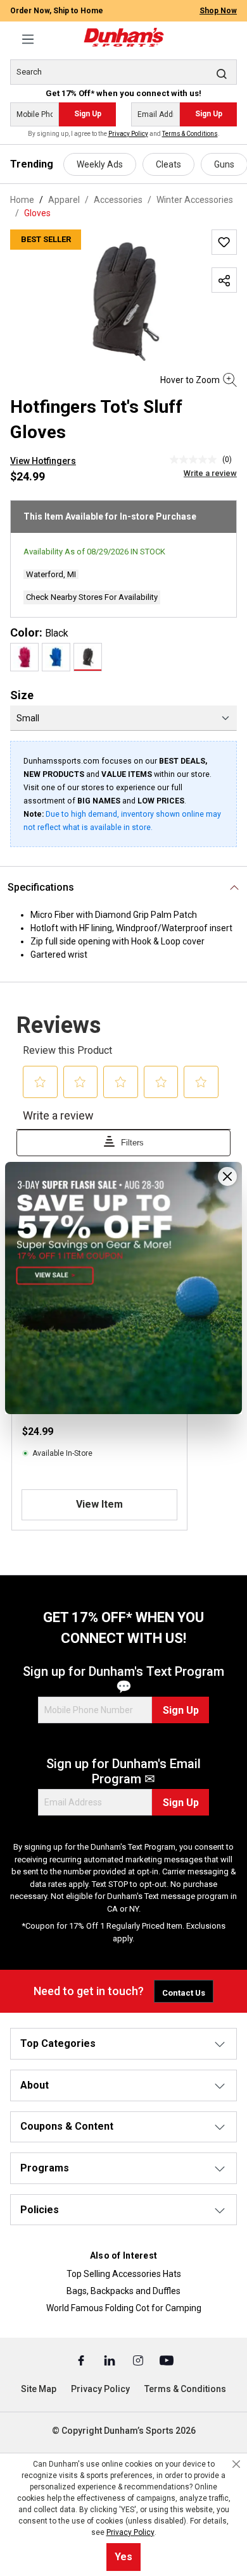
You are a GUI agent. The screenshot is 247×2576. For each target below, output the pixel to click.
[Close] (227, 1176)
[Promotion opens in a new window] (123, 1288)
